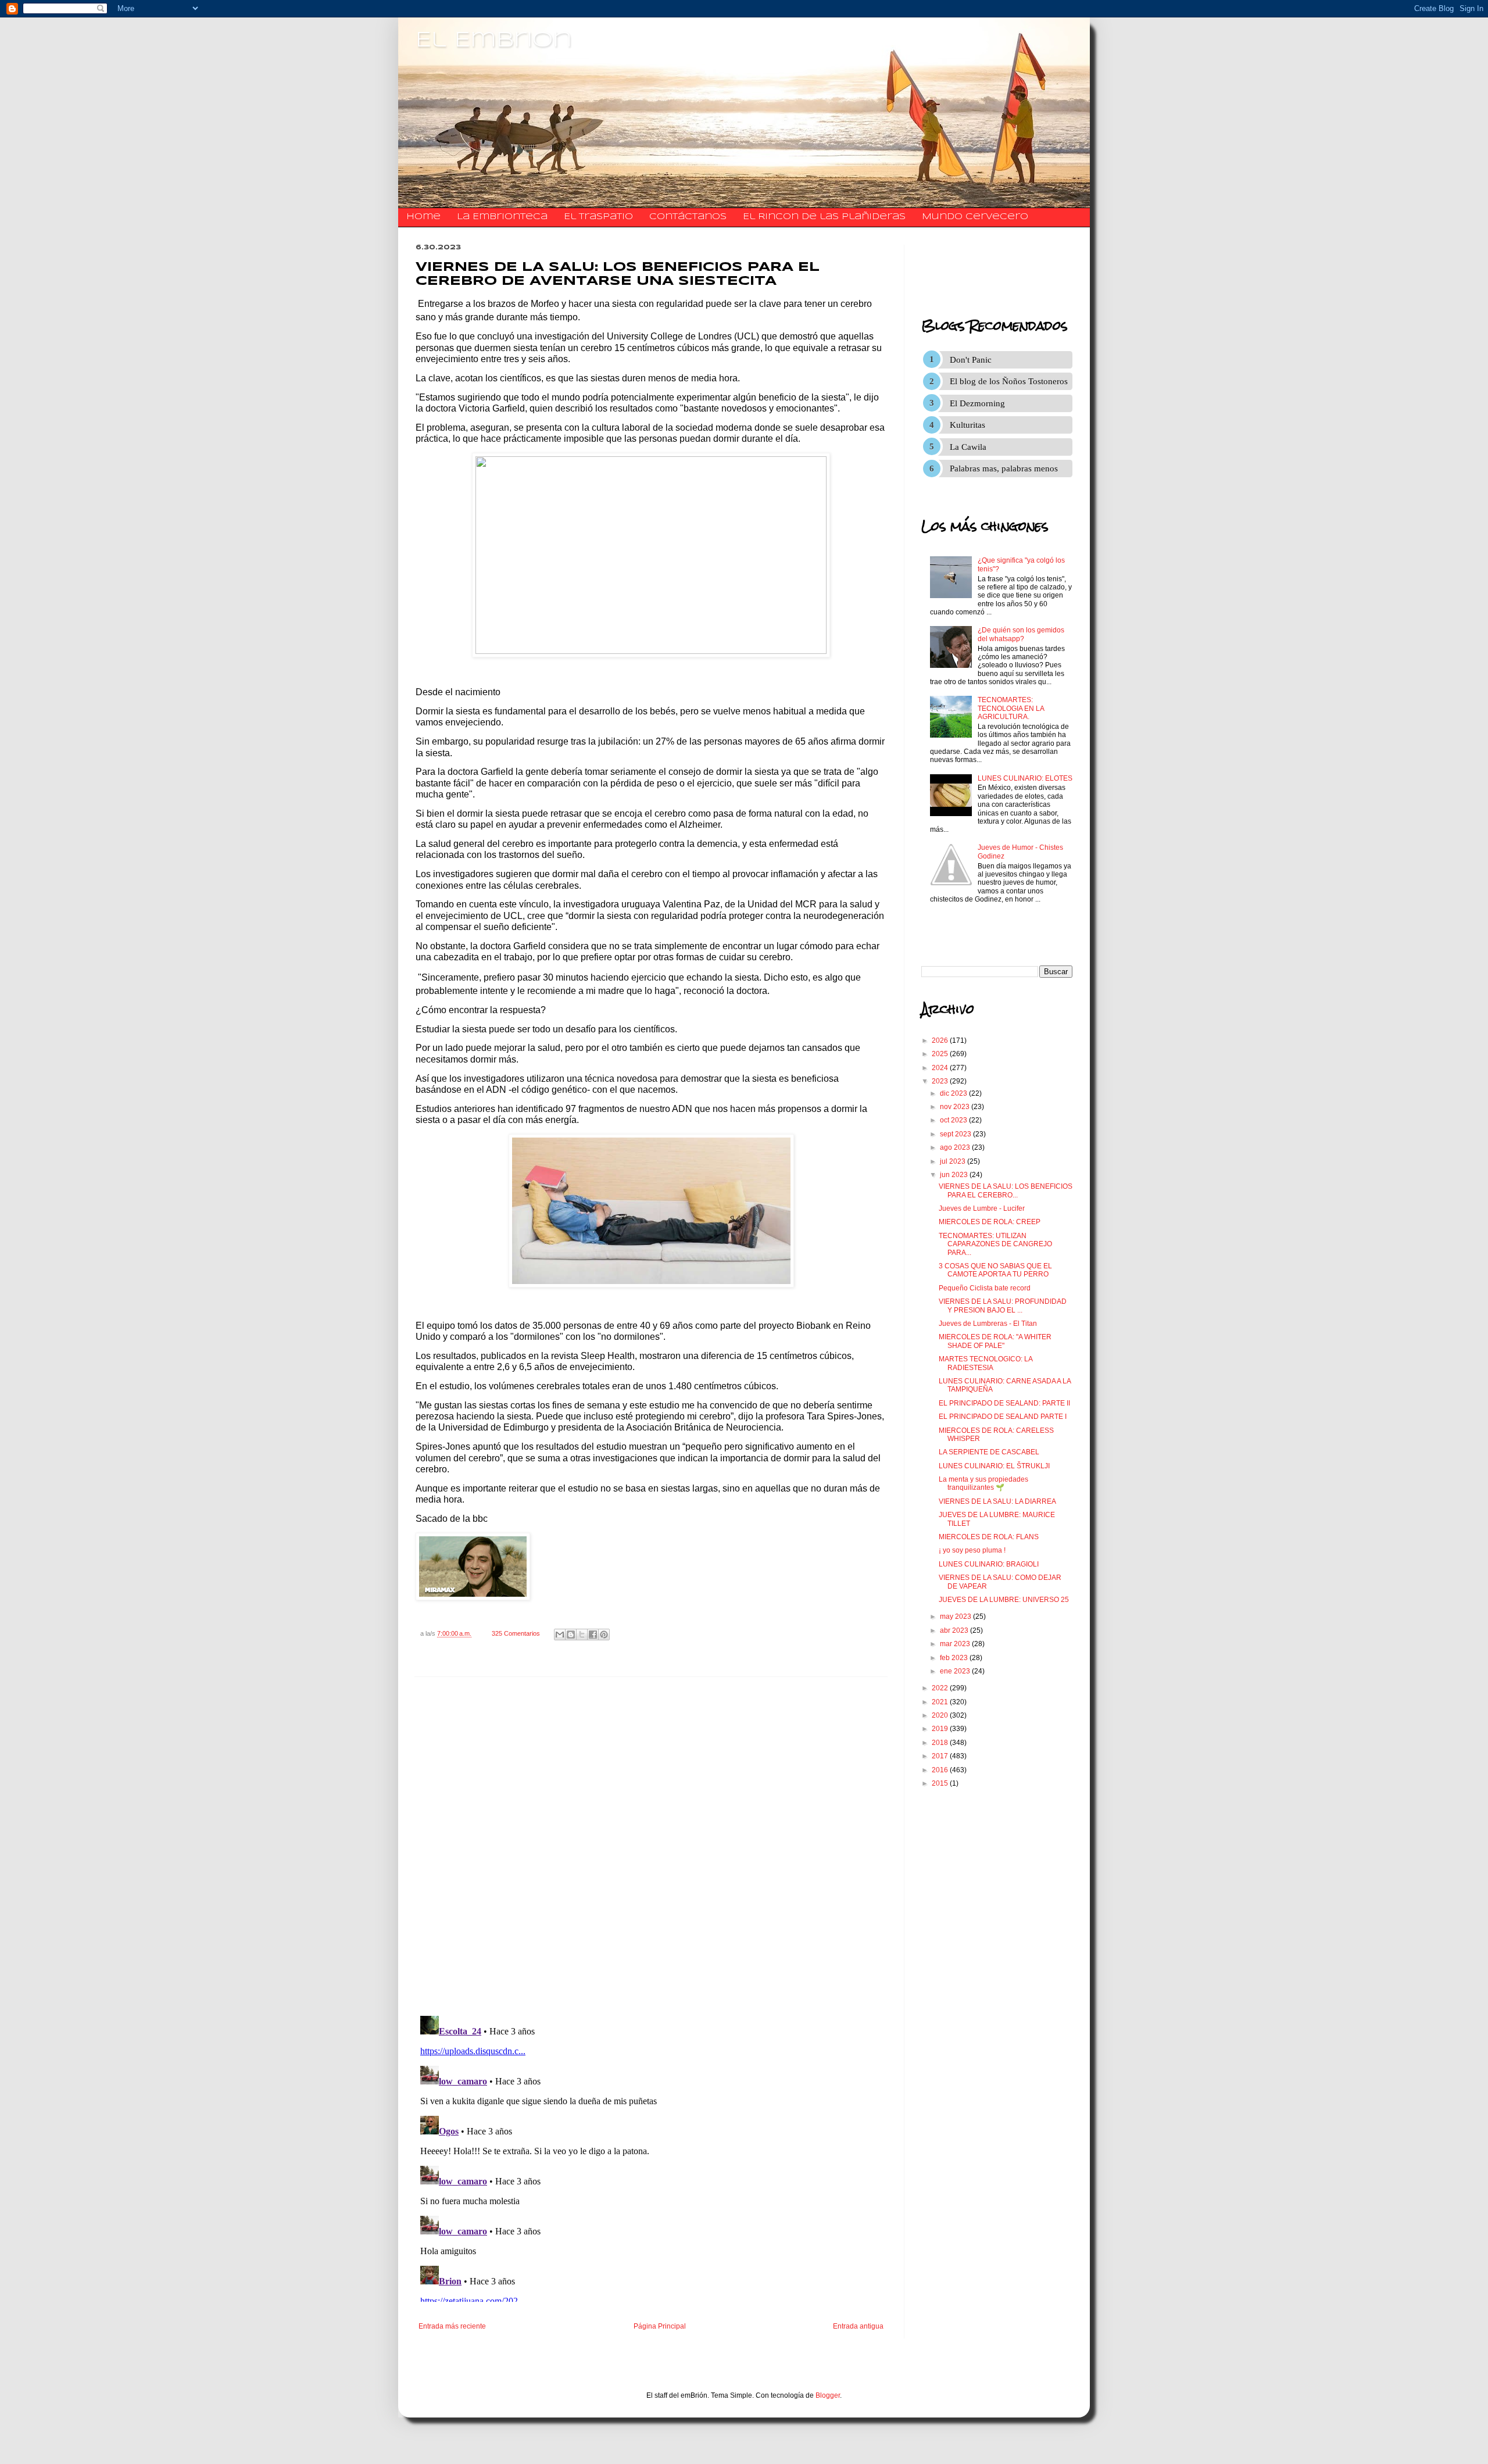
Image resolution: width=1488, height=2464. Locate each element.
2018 (941, 1743)
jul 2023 (954, 1161)
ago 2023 (956, 1147)
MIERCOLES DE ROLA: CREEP (990, 1222)
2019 (941, 1729)
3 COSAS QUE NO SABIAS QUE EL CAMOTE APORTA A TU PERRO (995, 1270)
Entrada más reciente (452, 2326)
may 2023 (956, 1617)
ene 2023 (956, 1671)
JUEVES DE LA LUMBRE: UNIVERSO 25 (1004, 1600)
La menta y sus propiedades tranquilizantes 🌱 (983, 1483)
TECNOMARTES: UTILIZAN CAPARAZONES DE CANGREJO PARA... (995, 1244)
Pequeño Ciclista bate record (985, 1288)
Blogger (828, 2395)
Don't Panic (971, 360)
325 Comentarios (516, 1633)
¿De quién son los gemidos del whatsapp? (1021, 634)
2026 (941, 1040)
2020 (941, 1715)
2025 (941, 1054)
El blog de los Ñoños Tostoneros (1009, 381)
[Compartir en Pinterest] (604, 1635)
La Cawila (968, 447)
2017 (941, 1756)
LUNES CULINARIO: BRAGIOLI (989, 1564)
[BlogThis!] (571, 1635)
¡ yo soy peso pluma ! (972, 1550)
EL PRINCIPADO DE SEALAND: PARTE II (1004, 1403)
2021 (941, 1702)
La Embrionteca (502, 217)
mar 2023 (956, 1644)
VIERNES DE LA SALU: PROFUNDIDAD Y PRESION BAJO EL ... (1003, 1306)
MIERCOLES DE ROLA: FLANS (989, 1537)
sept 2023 (956, 1134)
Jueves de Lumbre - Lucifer (982, 1208)
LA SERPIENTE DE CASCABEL (989, 1452)
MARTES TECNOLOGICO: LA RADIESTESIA (986, 1363)
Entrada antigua (858, 2326)
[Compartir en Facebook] (593, 1635)
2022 (941, 1688)
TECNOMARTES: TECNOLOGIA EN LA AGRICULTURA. (1011, 708)
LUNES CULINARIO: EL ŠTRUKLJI (994, 1466)
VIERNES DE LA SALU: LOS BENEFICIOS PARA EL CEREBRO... (1006, 1190)
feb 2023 (955, 1658)
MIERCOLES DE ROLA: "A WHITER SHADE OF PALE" (995, 1341)
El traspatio (598, 217)
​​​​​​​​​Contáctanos (688, 217)
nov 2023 (956, 1107)
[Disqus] (651, 1847)
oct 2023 (954, 1120)
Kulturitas (967, 425)
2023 (941, 1081)
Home (423, 217)
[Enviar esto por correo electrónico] (560, 1635)
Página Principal (660, 2326)
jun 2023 (955, 1175)
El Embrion (494, 41)
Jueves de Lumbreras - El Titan (988, 1324)
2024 (941, 1068)
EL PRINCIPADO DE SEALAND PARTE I (1003, 1417)
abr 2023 (955, 1630)
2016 (941, 1770)
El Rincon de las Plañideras (824, 217)
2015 (941, 1783)
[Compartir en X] (582, 1635)
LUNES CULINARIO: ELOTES (1025, 778)
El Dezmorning (977, 403)
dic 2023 (954, 1093)
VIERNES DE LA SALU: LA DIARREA (997, 1501)
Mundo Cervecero (975, 217)
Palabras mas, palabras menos (1004, 469)
